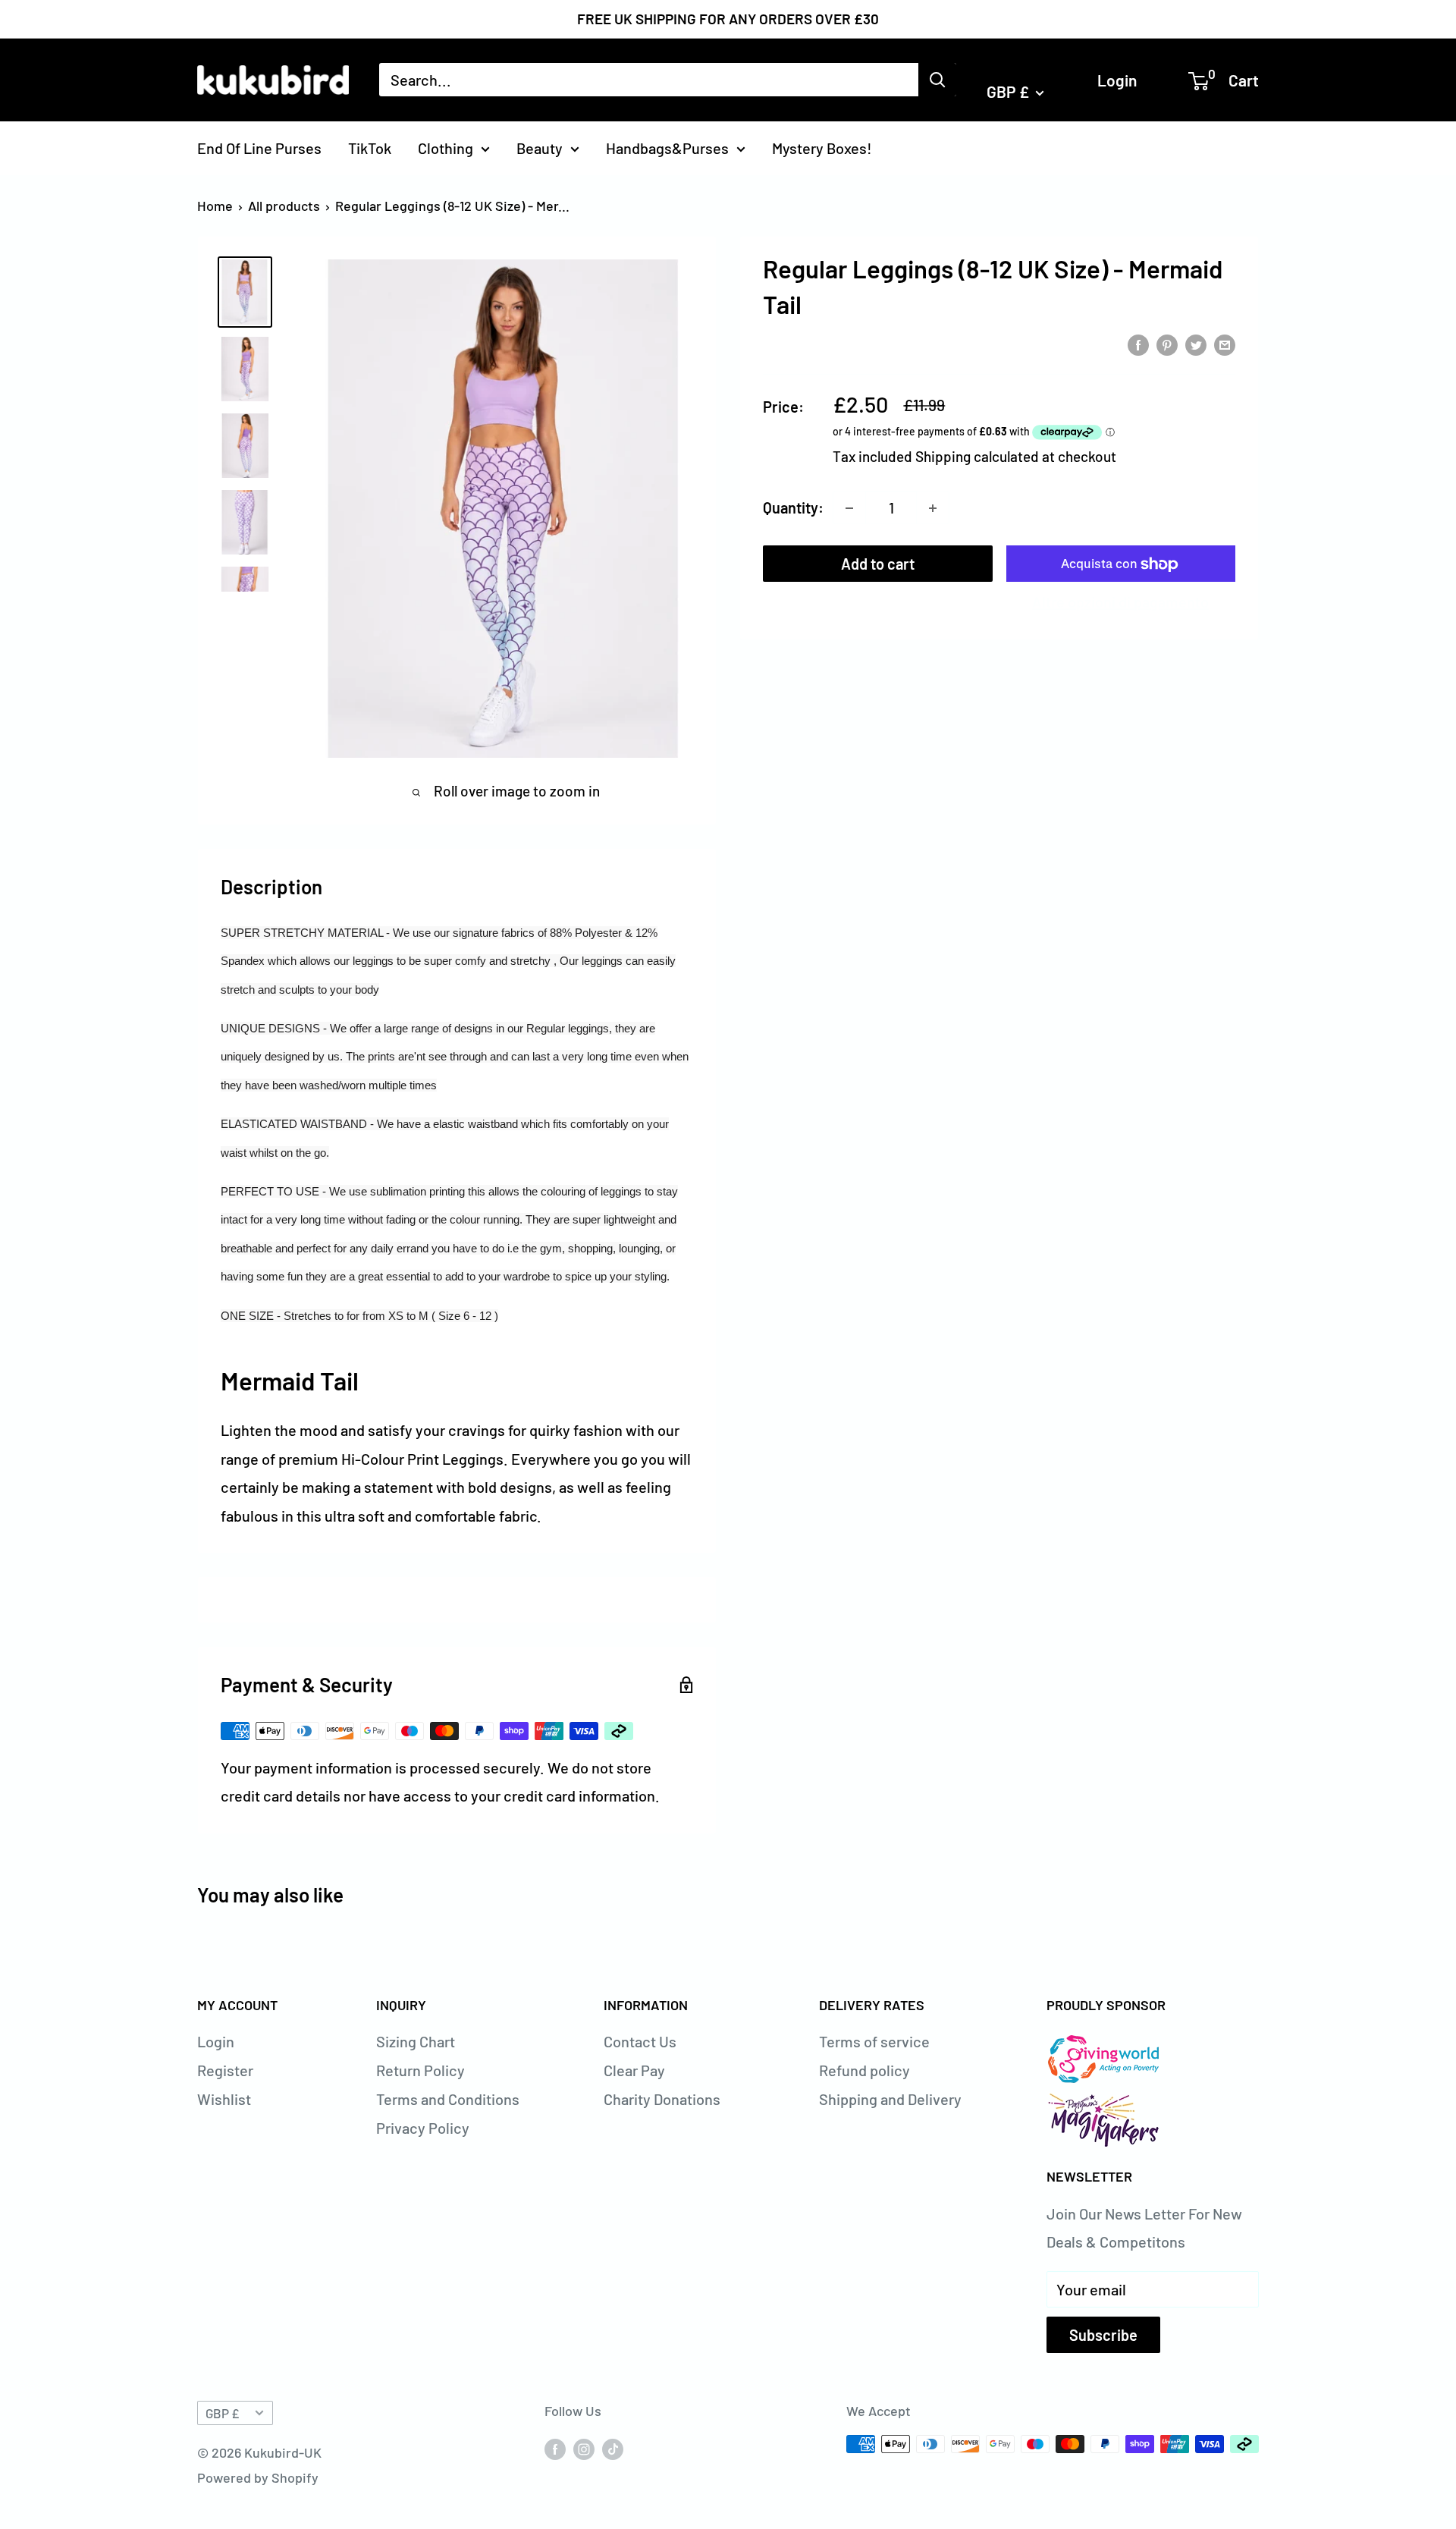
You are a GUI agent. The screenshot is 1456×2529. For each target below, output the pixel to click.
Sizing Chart (416, 2041)
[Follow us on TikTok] (613, 2448)
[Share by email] (1225, 343)
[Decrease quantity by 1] (849, 508)
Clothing (446, 147)
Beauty (540, 147)
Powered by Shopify (258, 2477)
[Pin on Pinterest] (1167, 343)
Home (215, 206)
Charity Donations (662, 2099)
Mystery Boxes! (822, 147)
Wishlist (224, 2099)
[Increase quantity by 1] (933, 508)
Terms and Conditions (448, 2099)
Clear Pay (634, 2070)
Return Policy (420, 2070)
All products (284, 206)
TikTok (370, 147)
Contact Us (640, 2041)
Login (1117, 79)
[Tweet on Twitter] (1196, 343)
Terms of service (874, 2041)
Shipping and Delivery (890, 2099)
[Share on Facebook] (1138, 343)
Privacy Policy (423, 2128)
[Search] (937, 80)
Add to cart (878, 564)
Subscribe (1103, 2335)
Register (225, 2070)
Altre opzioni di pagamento (1120, 602)
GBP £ (222, 2413)
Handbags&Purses (667, 147)
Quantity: (793, 507)
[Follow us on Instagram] (584, 2448)
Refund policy (864, 2070)
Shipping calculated (977, 456)
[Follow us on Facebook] (555, 2448)
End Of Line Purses (259, 147)
